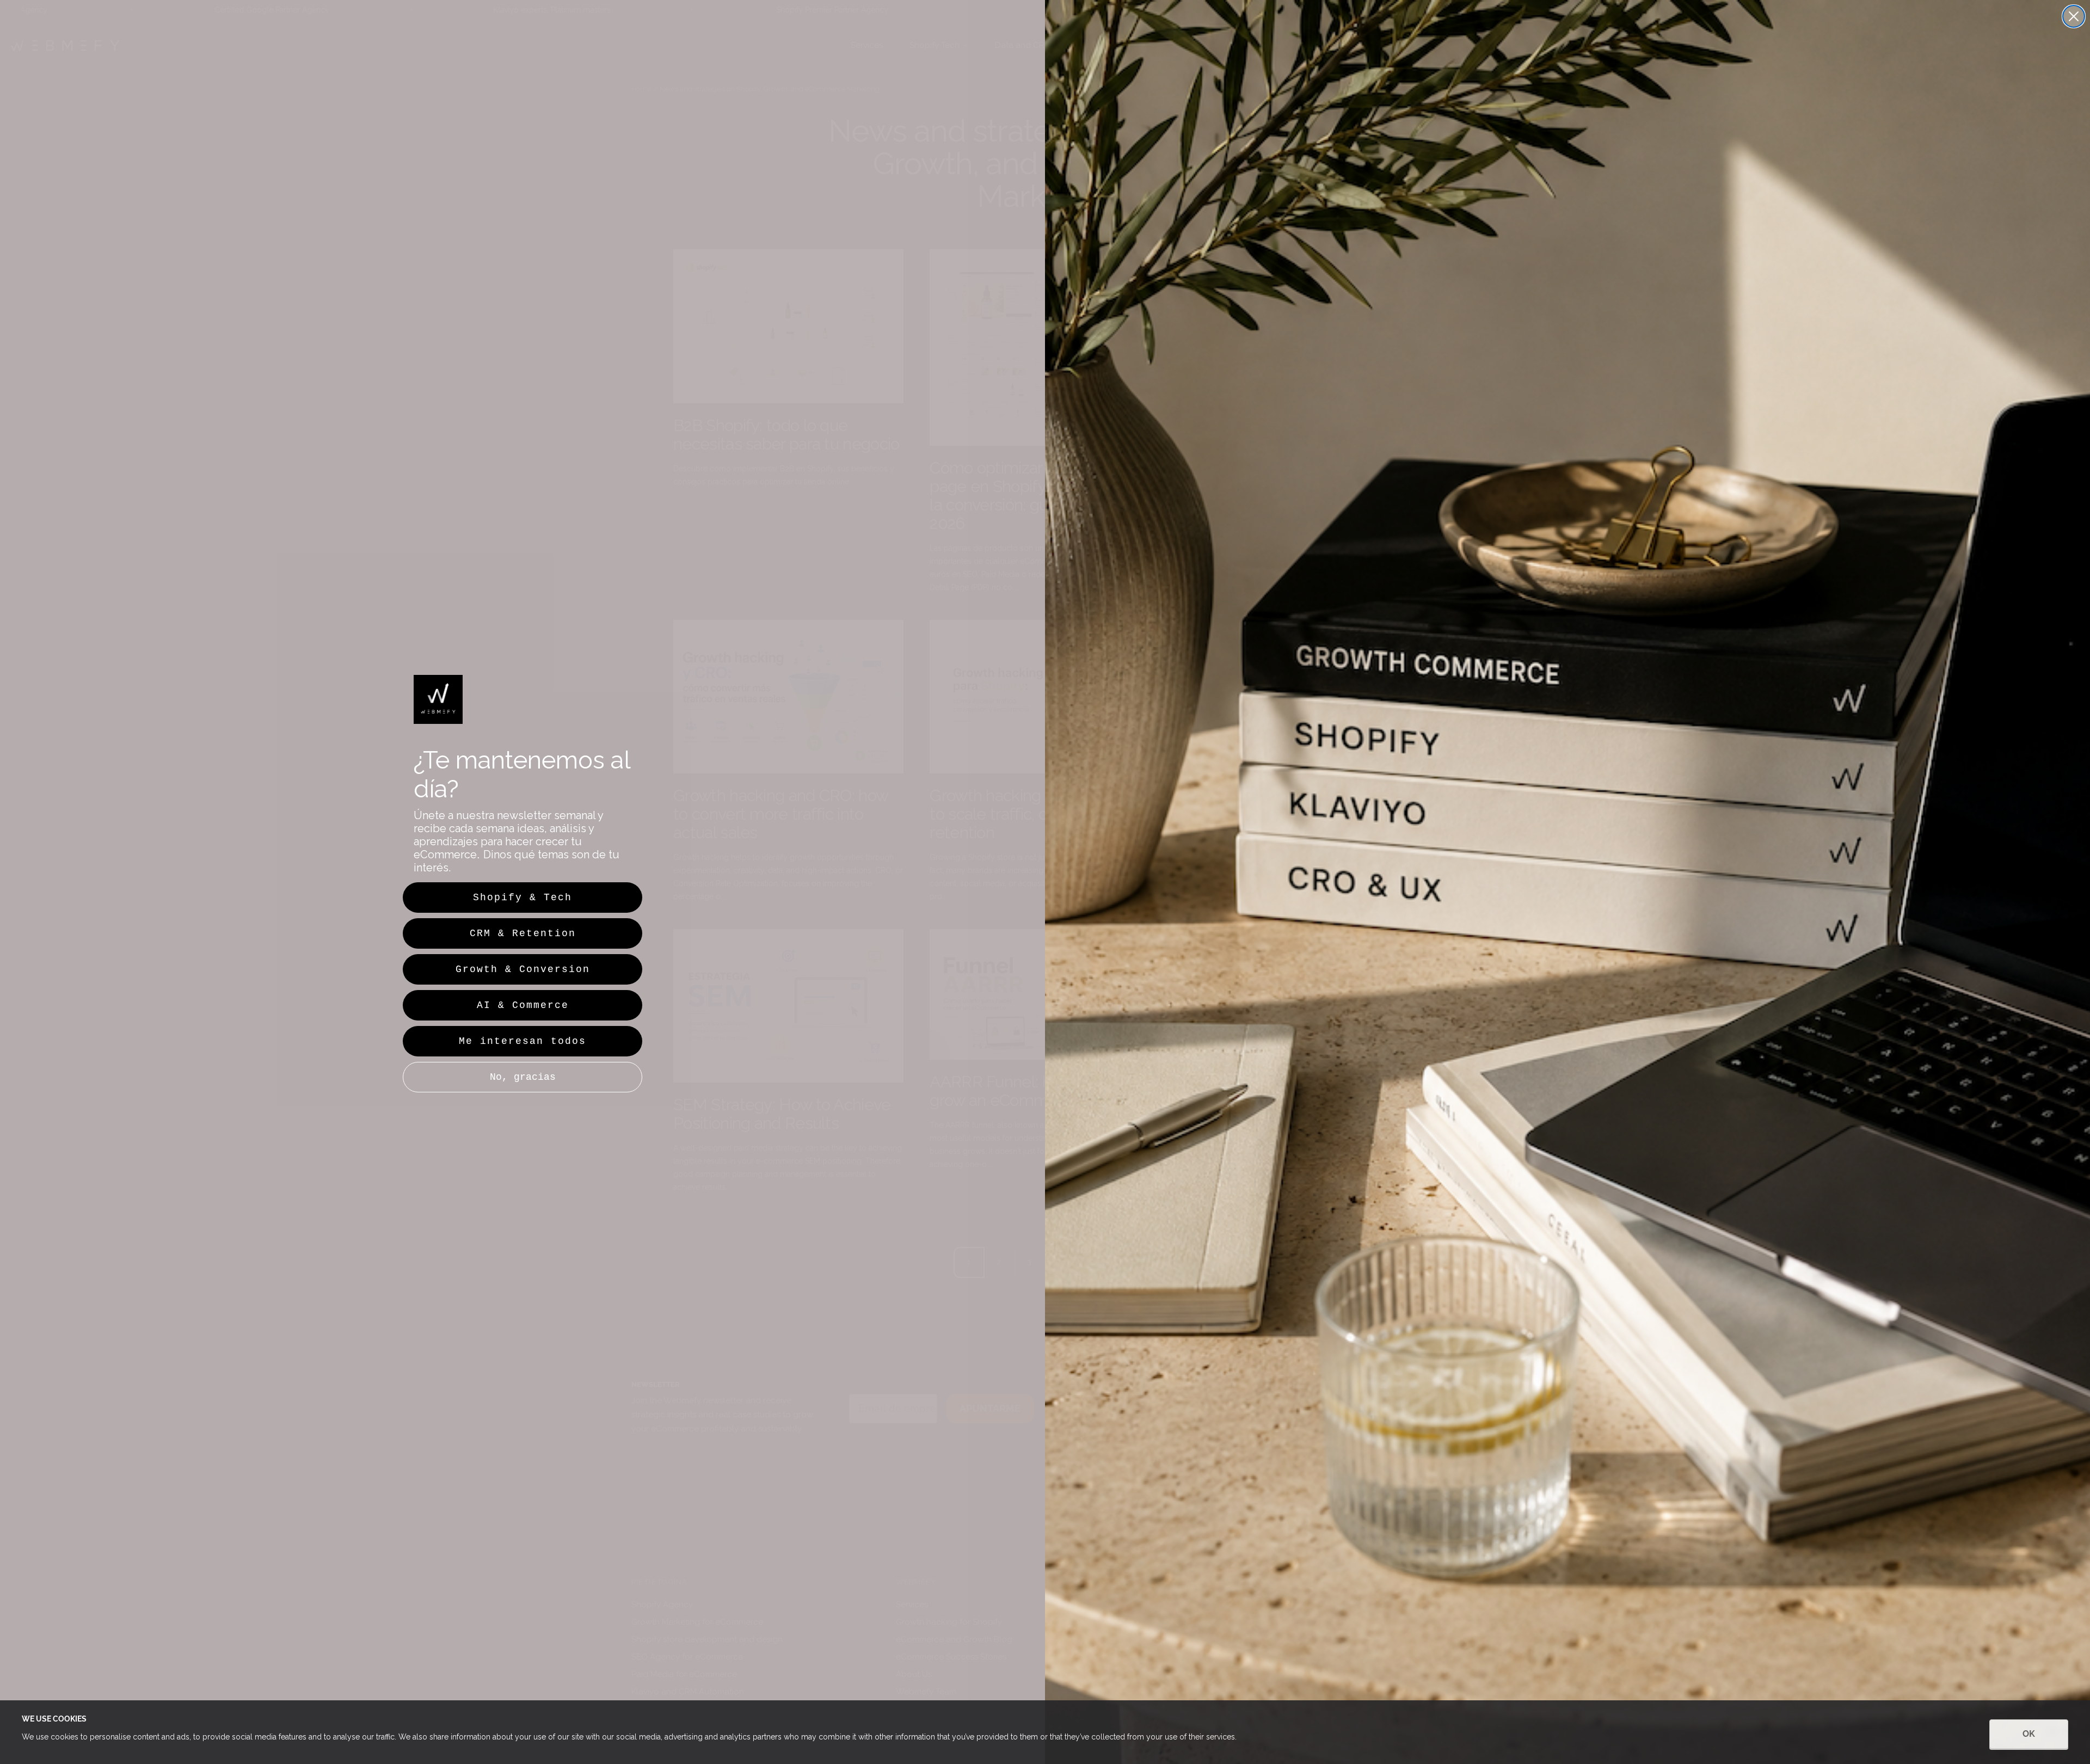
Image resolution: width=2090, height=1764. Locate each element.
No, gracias (523, 1077)
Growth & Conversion (523, 969)
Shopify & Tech (522, 898)
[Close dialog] (2074, 16)
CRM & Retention (523, 933)
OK (2029, 1734)
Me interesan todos (522, 1041)
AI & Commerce (523, 1005)
